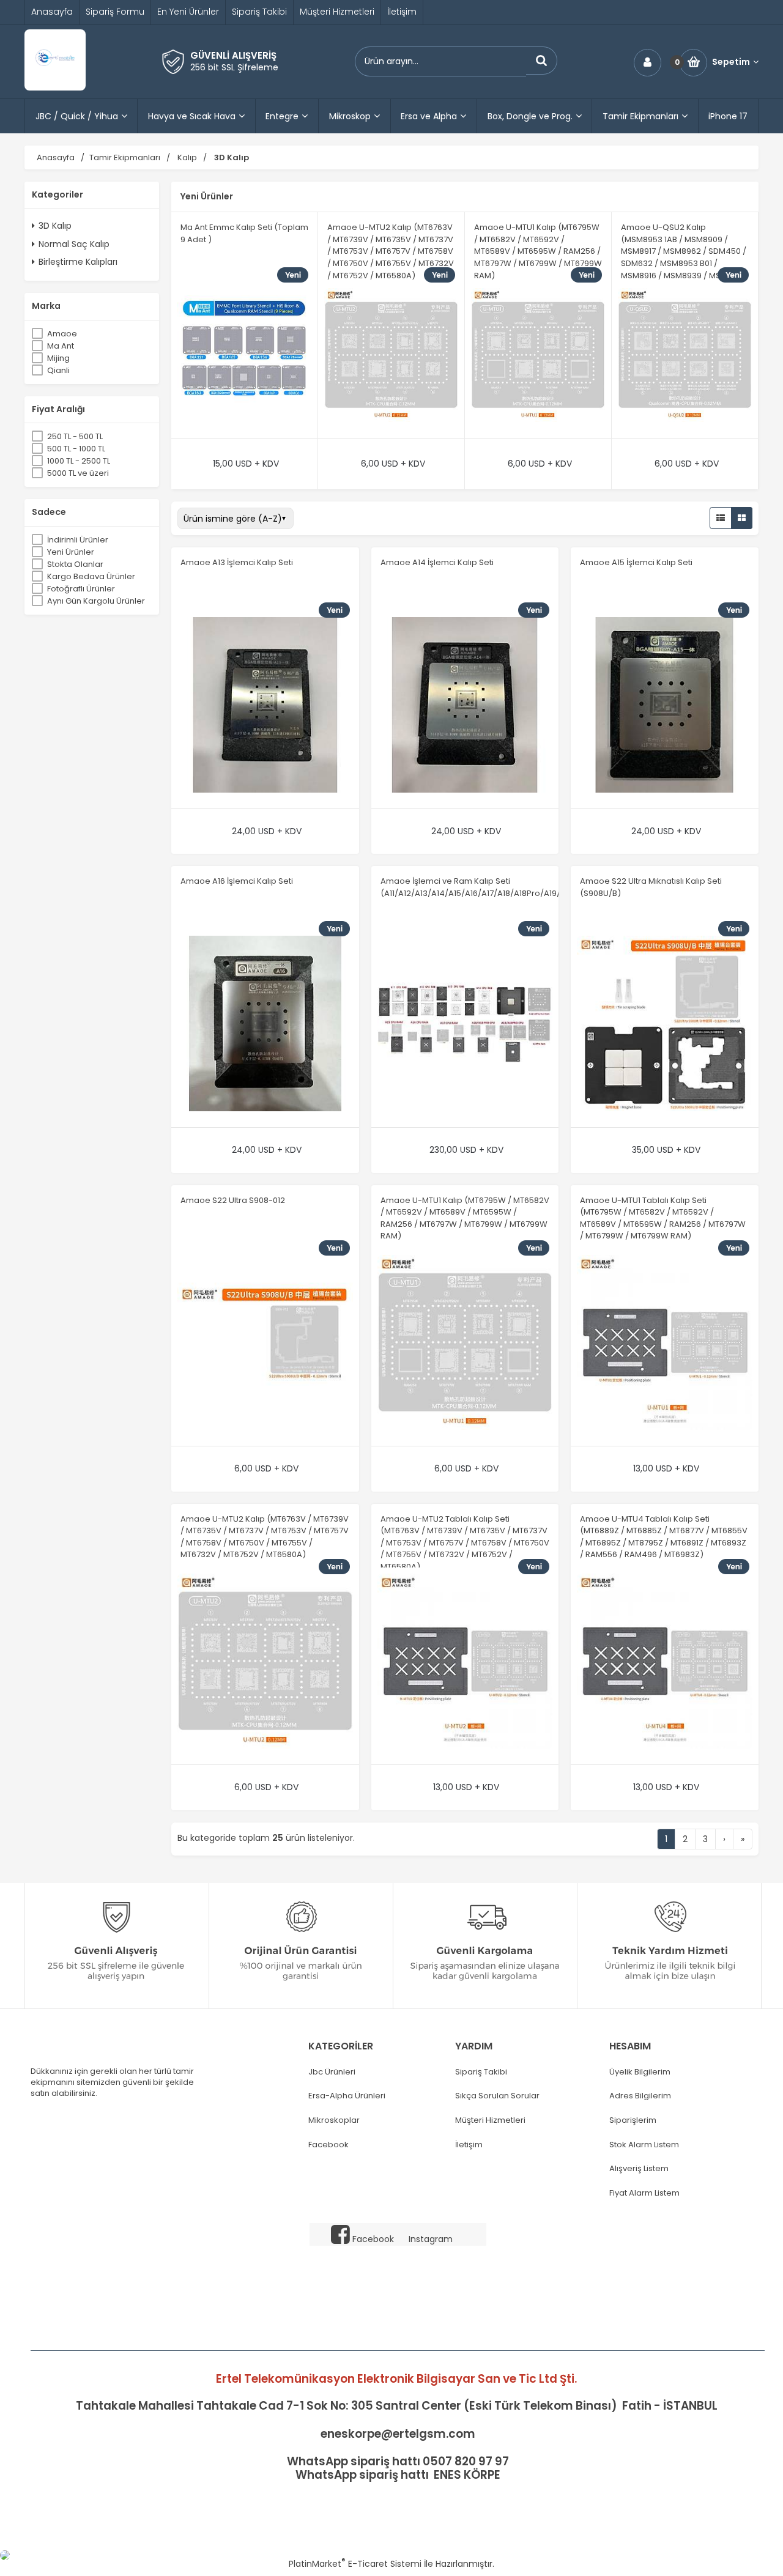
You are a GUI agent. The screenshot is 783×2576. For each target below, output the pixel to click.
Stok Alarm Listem (644, 2145)
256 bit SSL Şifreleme (234, 67)
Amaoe (62, 334)
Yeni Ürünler (71, 552)
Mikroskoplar (334, 2120)
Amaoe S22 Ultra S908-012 (233, 1200)
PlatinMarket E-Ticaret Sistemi (355, 2564)
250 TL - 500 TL (75, 436)
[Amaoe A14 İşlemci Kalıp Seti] (465, 706)
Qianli (58, 370)
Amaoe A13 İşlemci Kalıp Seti (237, 562)
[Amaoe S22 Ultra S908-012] (265, 1344)
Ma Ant (61, 346)
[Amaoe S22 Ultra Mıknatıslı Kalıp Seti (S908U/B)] (665, 1025)
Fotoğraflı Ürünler (81, 589)
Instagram (431, 2239)
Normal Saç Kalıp (74, 244)
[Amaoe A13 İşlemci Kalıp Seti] (265, 706)
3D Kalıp (55, 226)
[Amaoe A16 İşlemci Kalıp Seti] (265, 1025)
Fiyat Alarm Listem (644, 2193)
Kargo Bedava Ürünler (91, 576)
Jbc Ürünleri (332, 2072)
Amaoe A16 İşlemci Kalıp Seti (237, 881)
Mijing (58, 358)
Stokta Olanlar (75, 564)
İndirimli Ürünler (78, 540)
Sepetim (731, 62)
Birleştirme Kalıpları (78, 262)
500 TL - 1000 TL (76, 449)
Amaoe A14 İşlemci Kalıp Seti (437, 562)
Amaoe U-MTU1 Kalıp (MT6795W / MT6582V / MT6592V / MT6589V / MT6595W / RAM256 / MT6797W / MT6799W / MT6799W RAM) (538, 251)
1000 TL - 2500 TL (79, 461)
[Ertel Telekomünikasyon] (55, 87)
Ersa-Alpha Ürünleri (347, 2096)
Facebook (328, 2145)
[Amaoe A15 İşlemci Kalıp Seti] (665, 706)
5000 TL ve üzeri (78, 473)
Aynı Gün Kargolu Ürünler (96, 601)
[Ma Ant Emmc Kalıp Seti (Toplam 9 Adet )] (244, 357)
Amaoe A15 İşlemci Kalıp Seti (636, 562)
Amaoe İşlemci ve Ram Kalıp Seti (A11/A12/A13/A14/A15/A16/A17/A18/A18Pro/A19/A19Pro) (485, 887)
